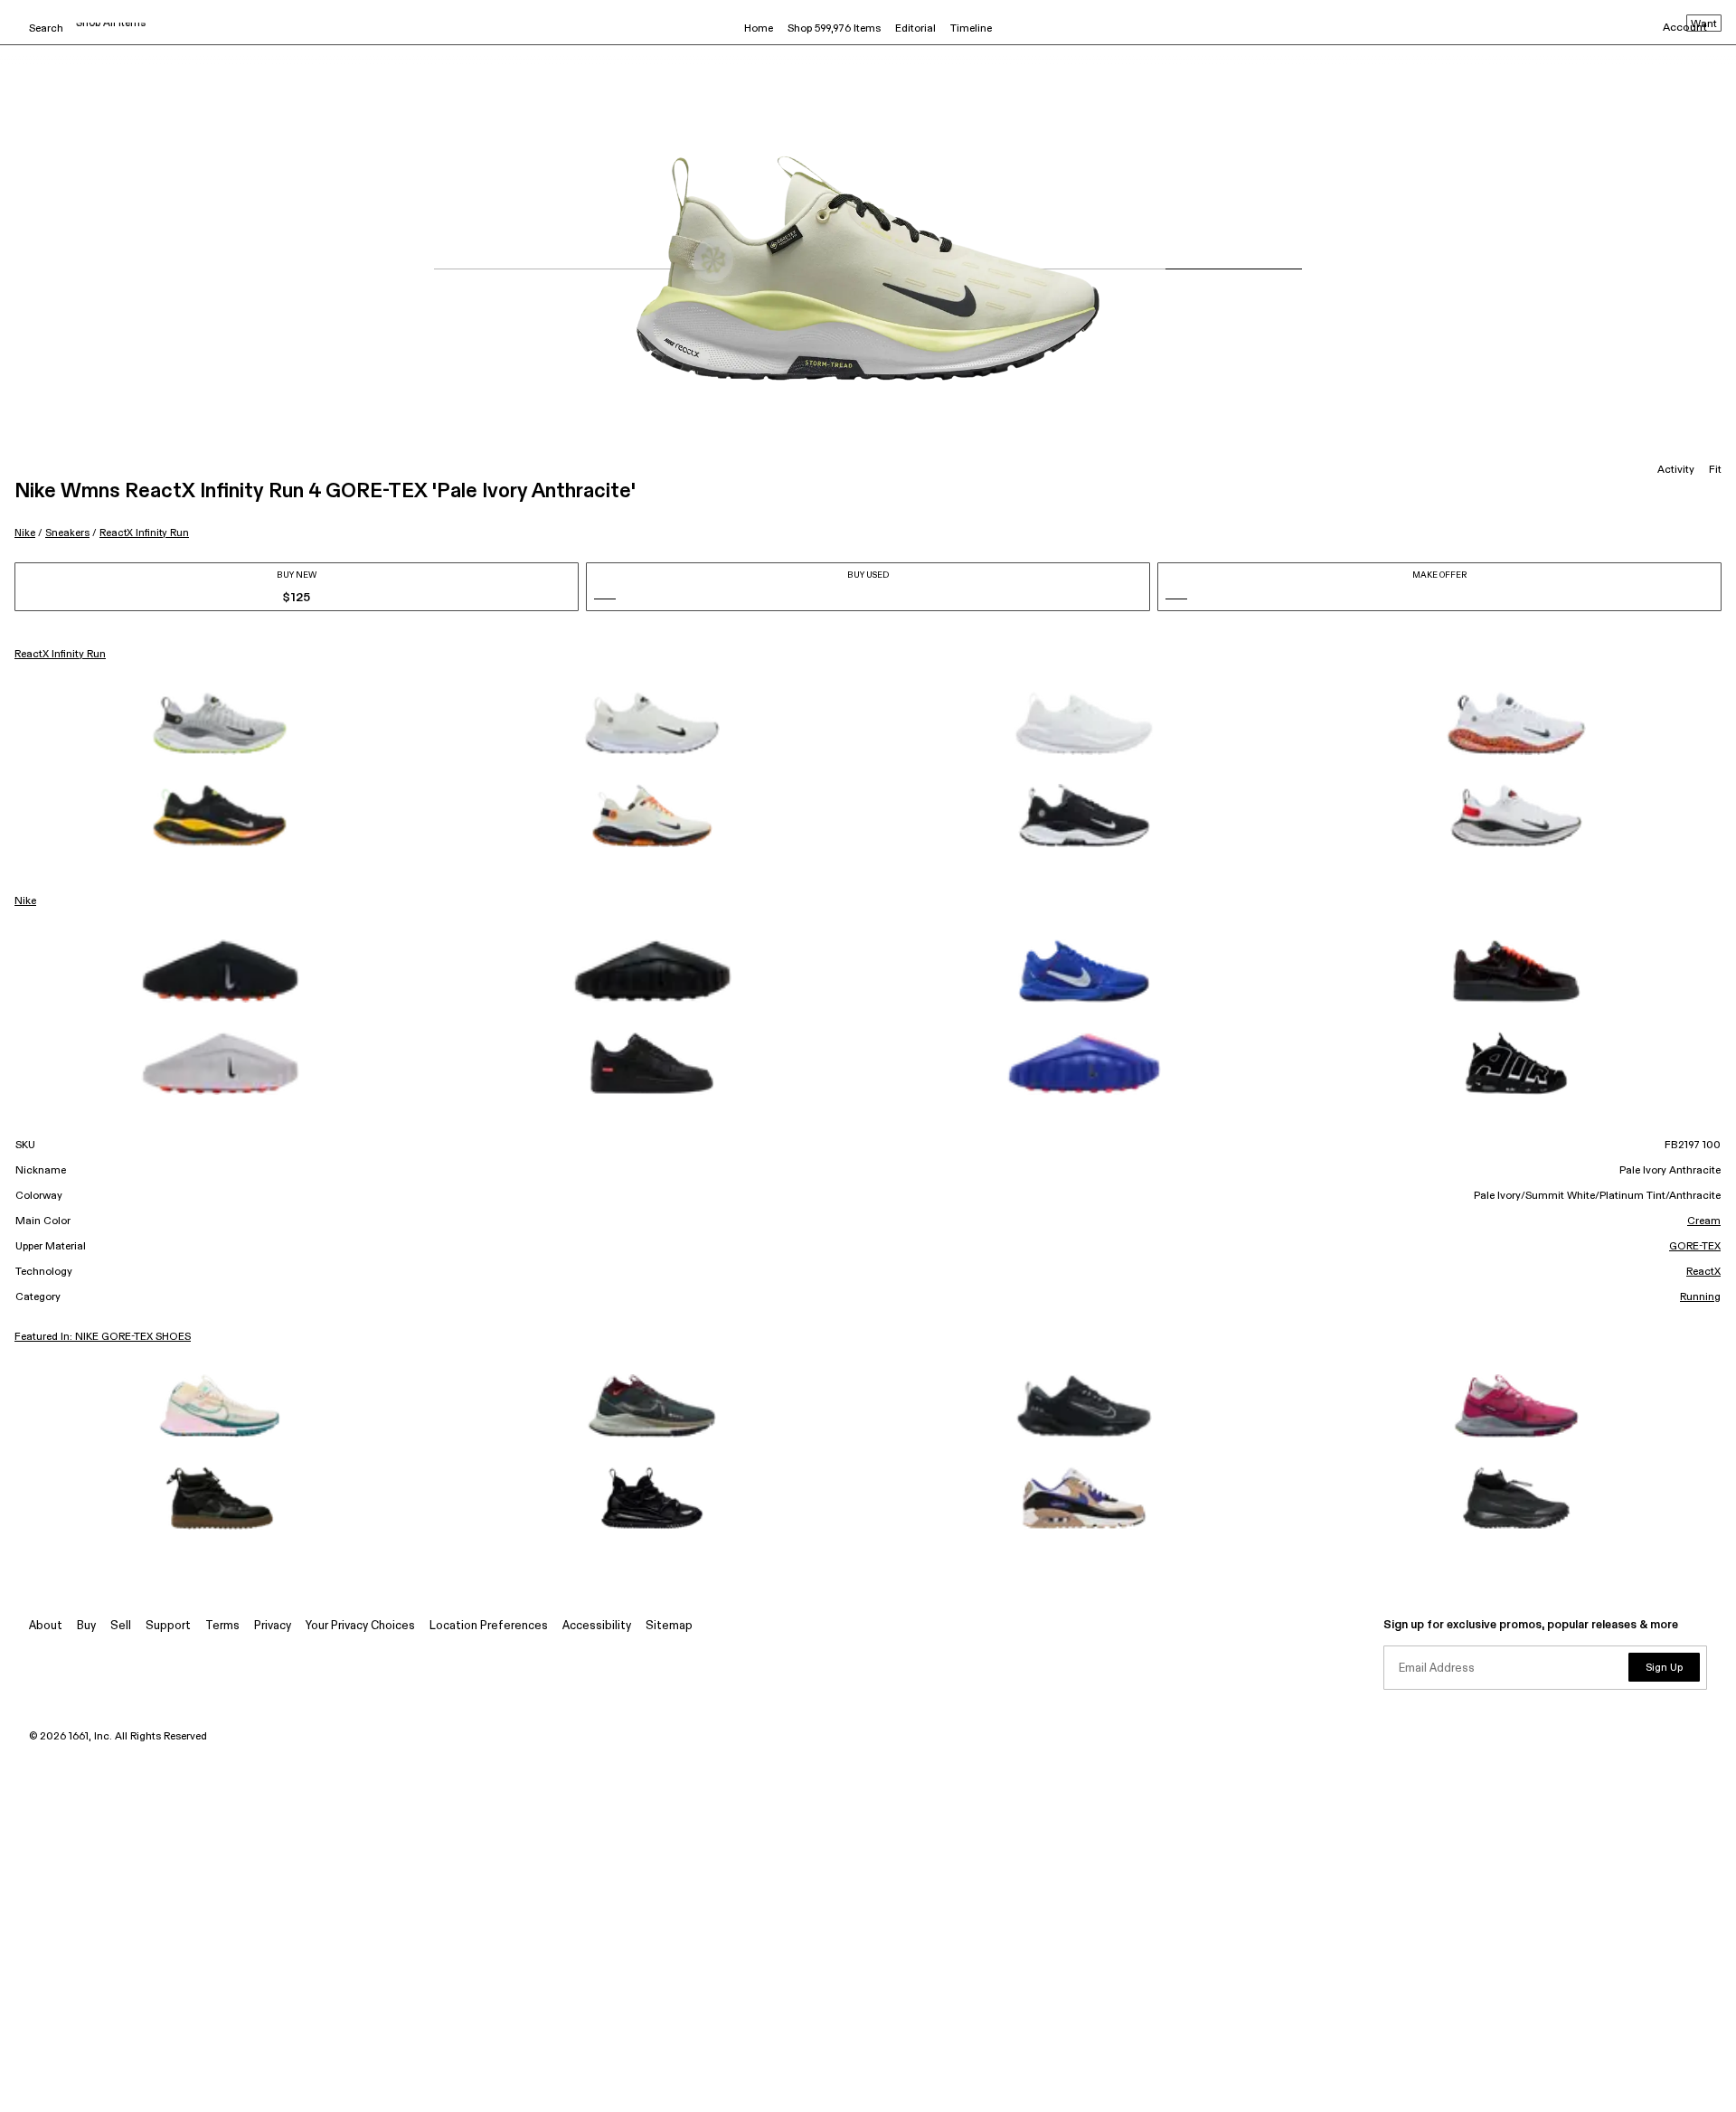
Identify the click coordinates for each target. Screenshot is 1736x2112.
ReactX (1703, 1272)
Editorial (915, 29)
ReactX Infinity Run (144, 533)
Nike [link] (25, 901)
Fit (1715, 470)
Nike (25, 533)
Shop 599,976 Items (834, 29)
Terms (222, 1626)
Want (1704, 24)
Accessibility (597, 1626)
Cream (1704, 1221)
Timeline (971, 29)
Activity (1676, 470)
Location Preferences (489, 1626)
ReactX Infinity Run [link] (60, 655)
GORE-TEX (1695, 1247)
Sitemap (669, 1626)
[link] (220, 723)
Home (759, 29)
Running (1700, 1297)
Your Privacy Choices (360, 1626)
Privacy (273, 1626)
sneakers (67, 533)
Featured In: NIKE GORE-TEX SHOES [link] (103, 1337)
